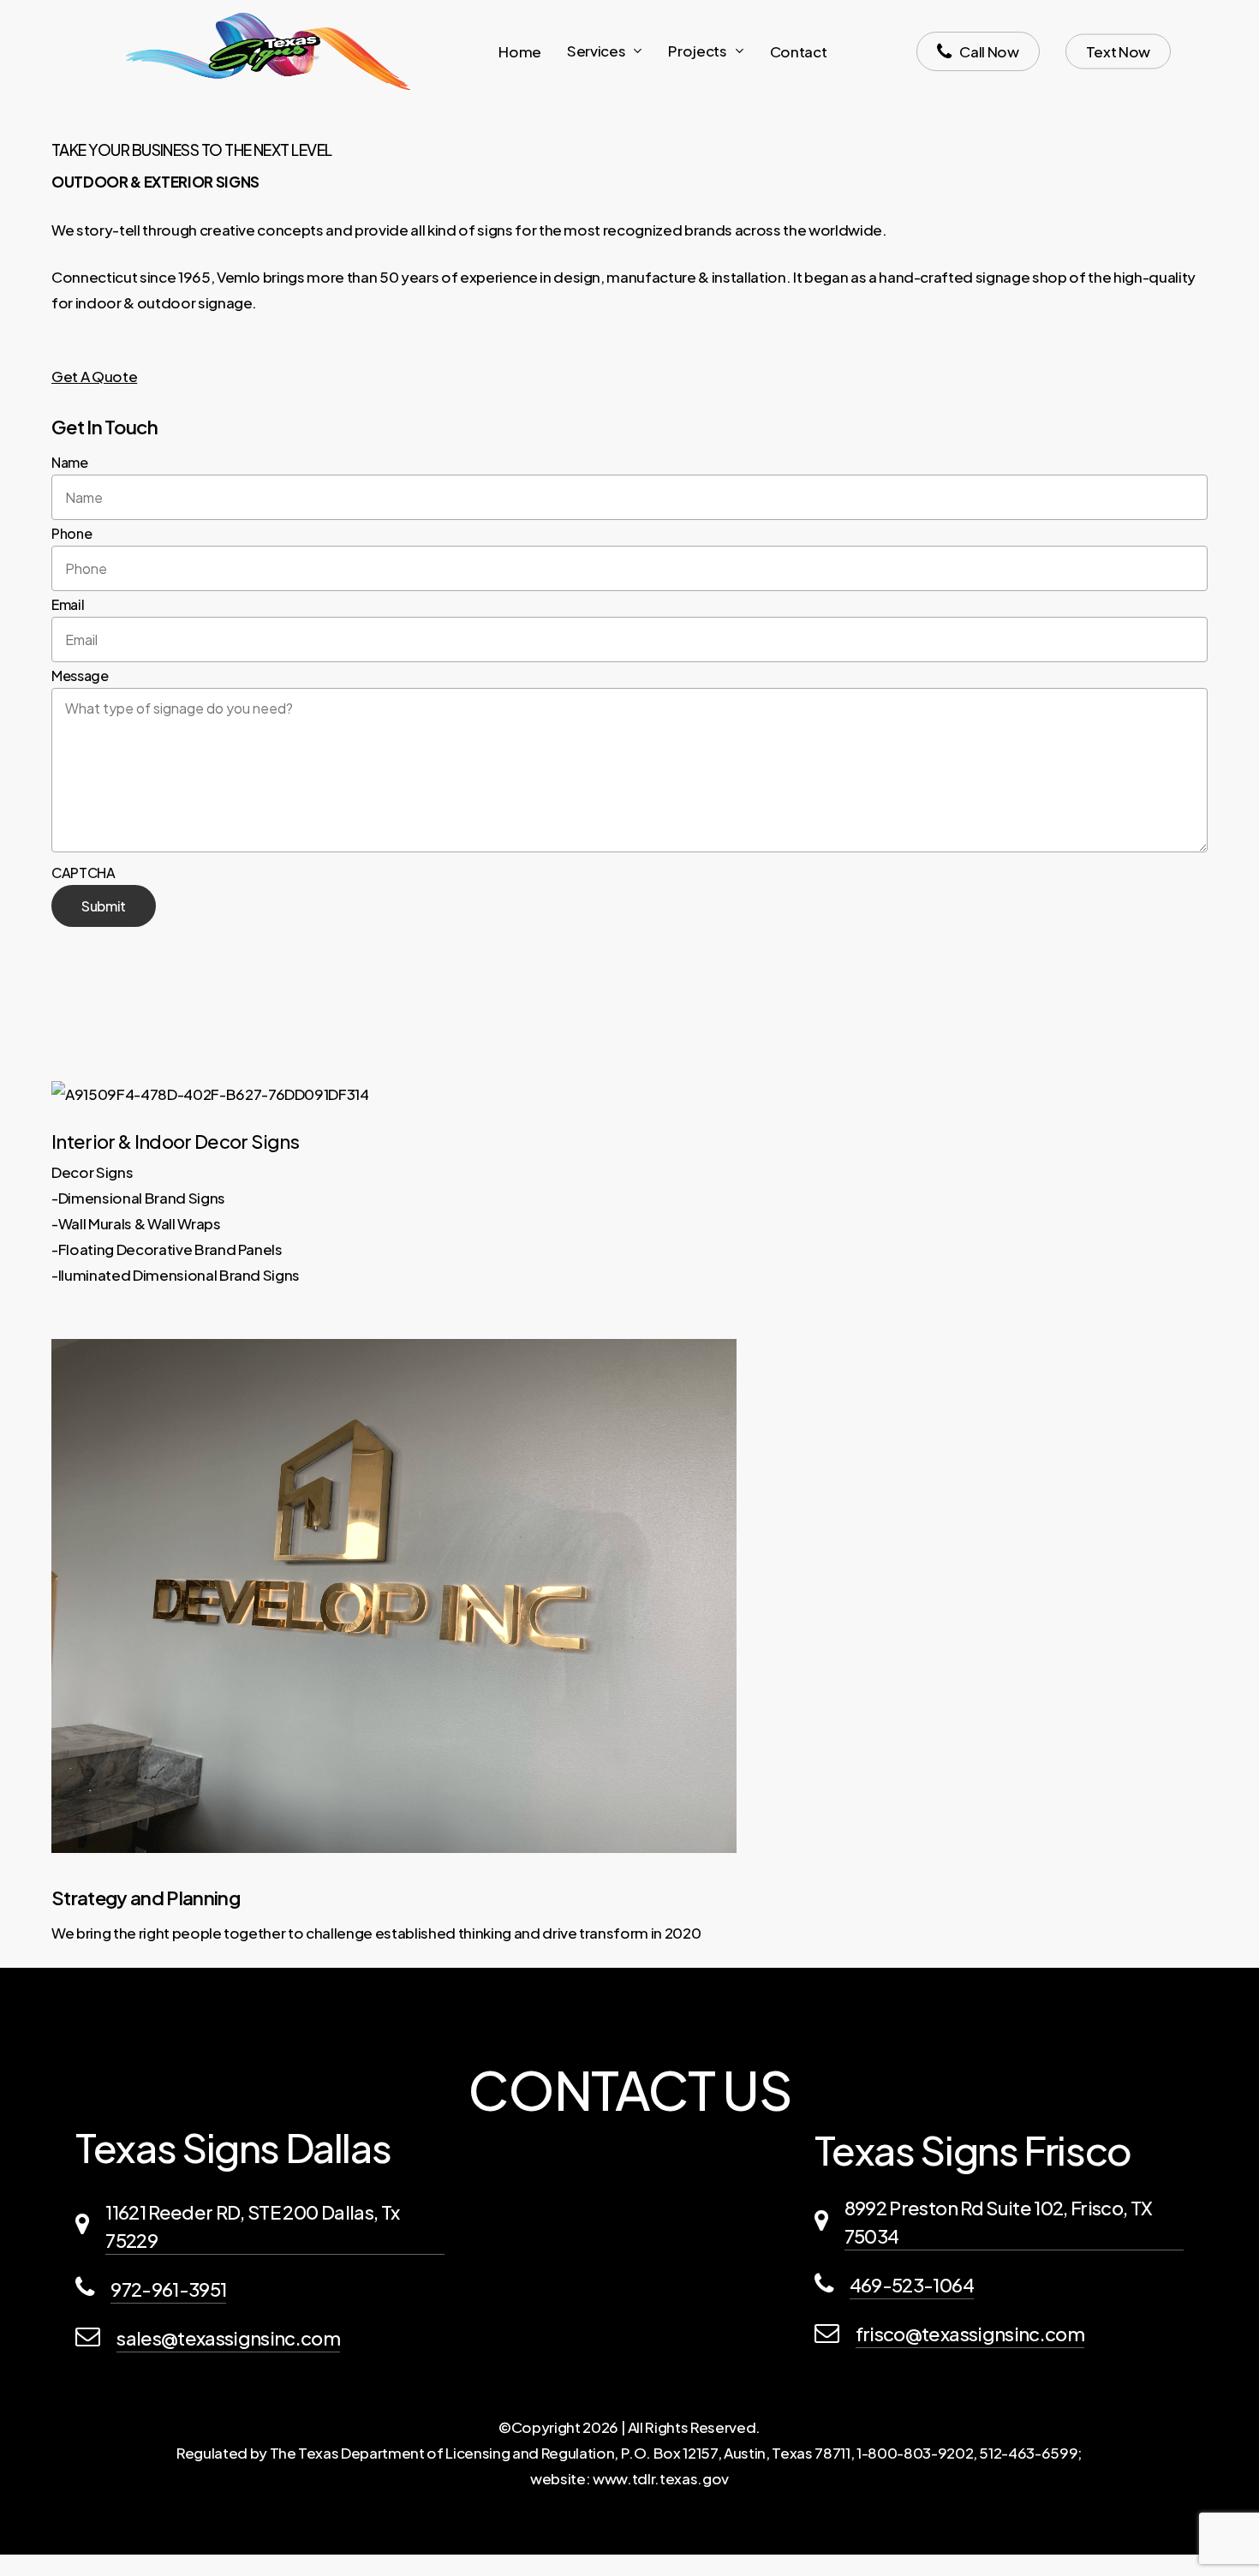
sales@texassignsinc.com (228, 2338)
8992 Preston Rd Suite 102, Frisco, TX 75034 (999, 2222)
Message (80, 675)
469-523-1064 (912, 2285)
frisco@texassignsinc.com (970, 2334)
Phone (72, 533)
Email (68, 604)
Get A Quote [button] (94, 376)
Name (70, 462)
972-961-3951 (168, 2289)
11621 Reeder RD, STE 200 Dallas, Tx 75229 (252, 2226)
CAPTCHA (84, 873)
